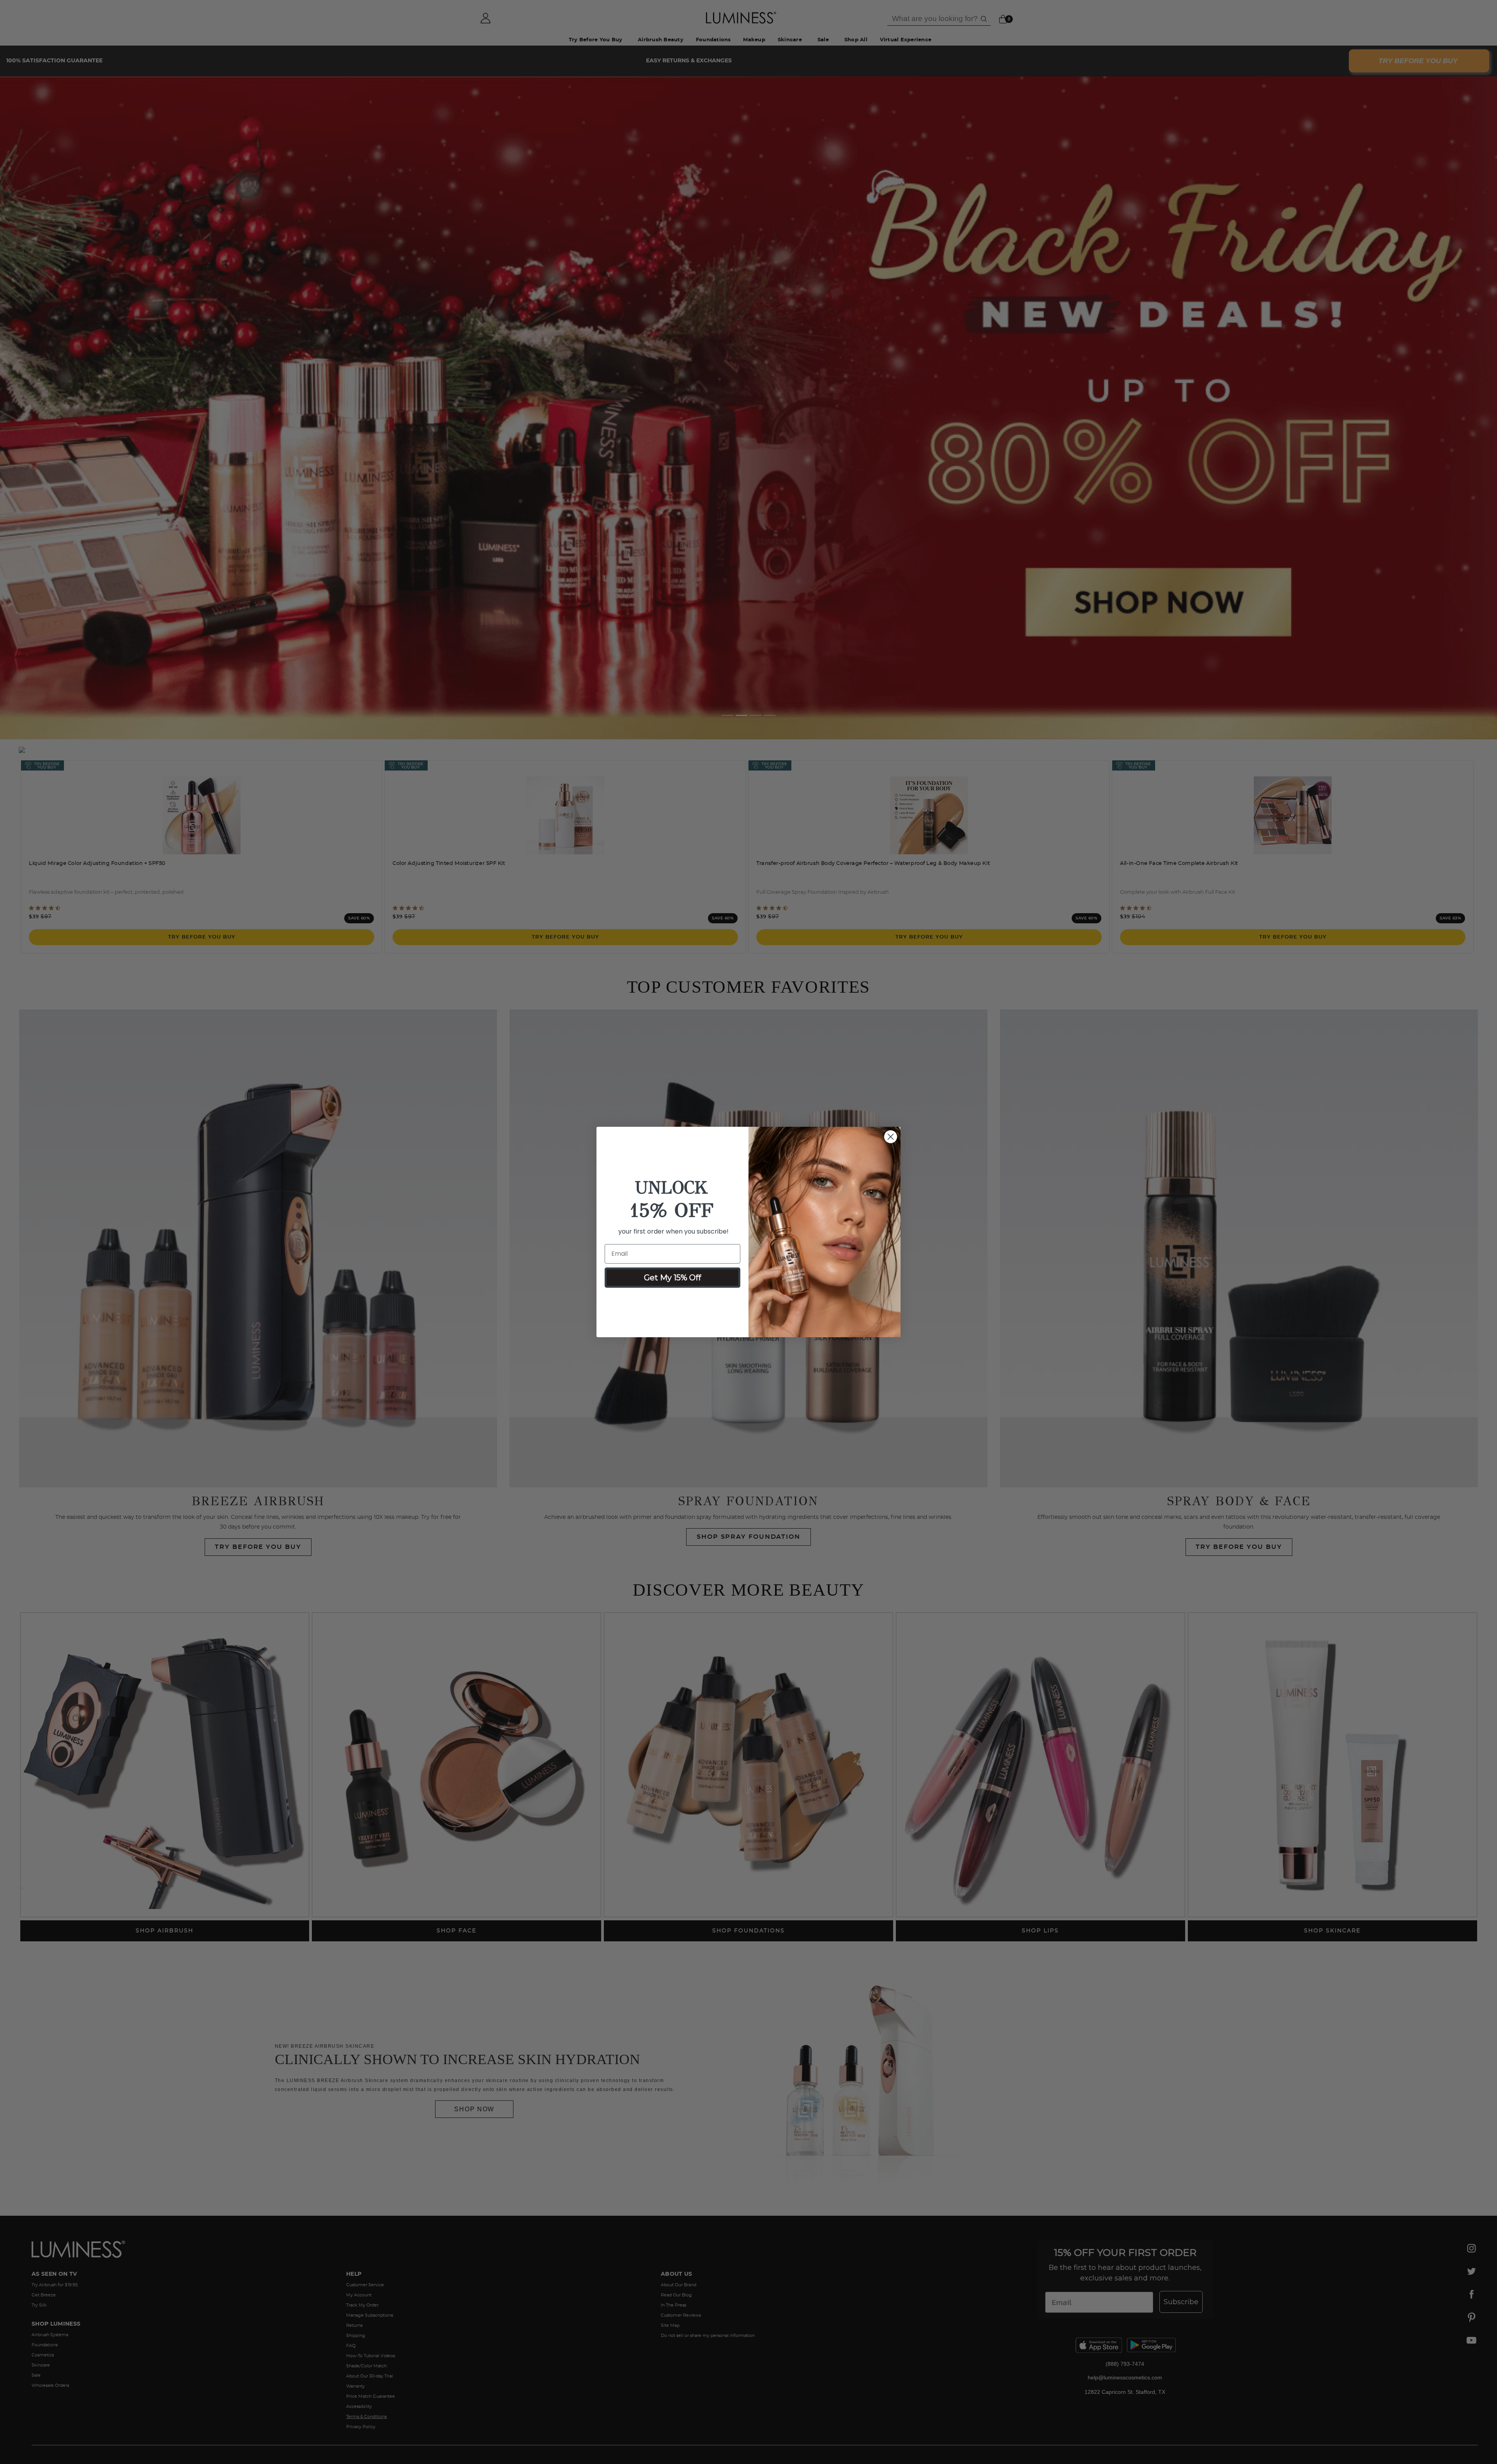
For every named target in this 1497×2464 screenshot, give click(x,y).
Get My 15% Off (672, 1278)
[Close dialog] (891, 1137)
